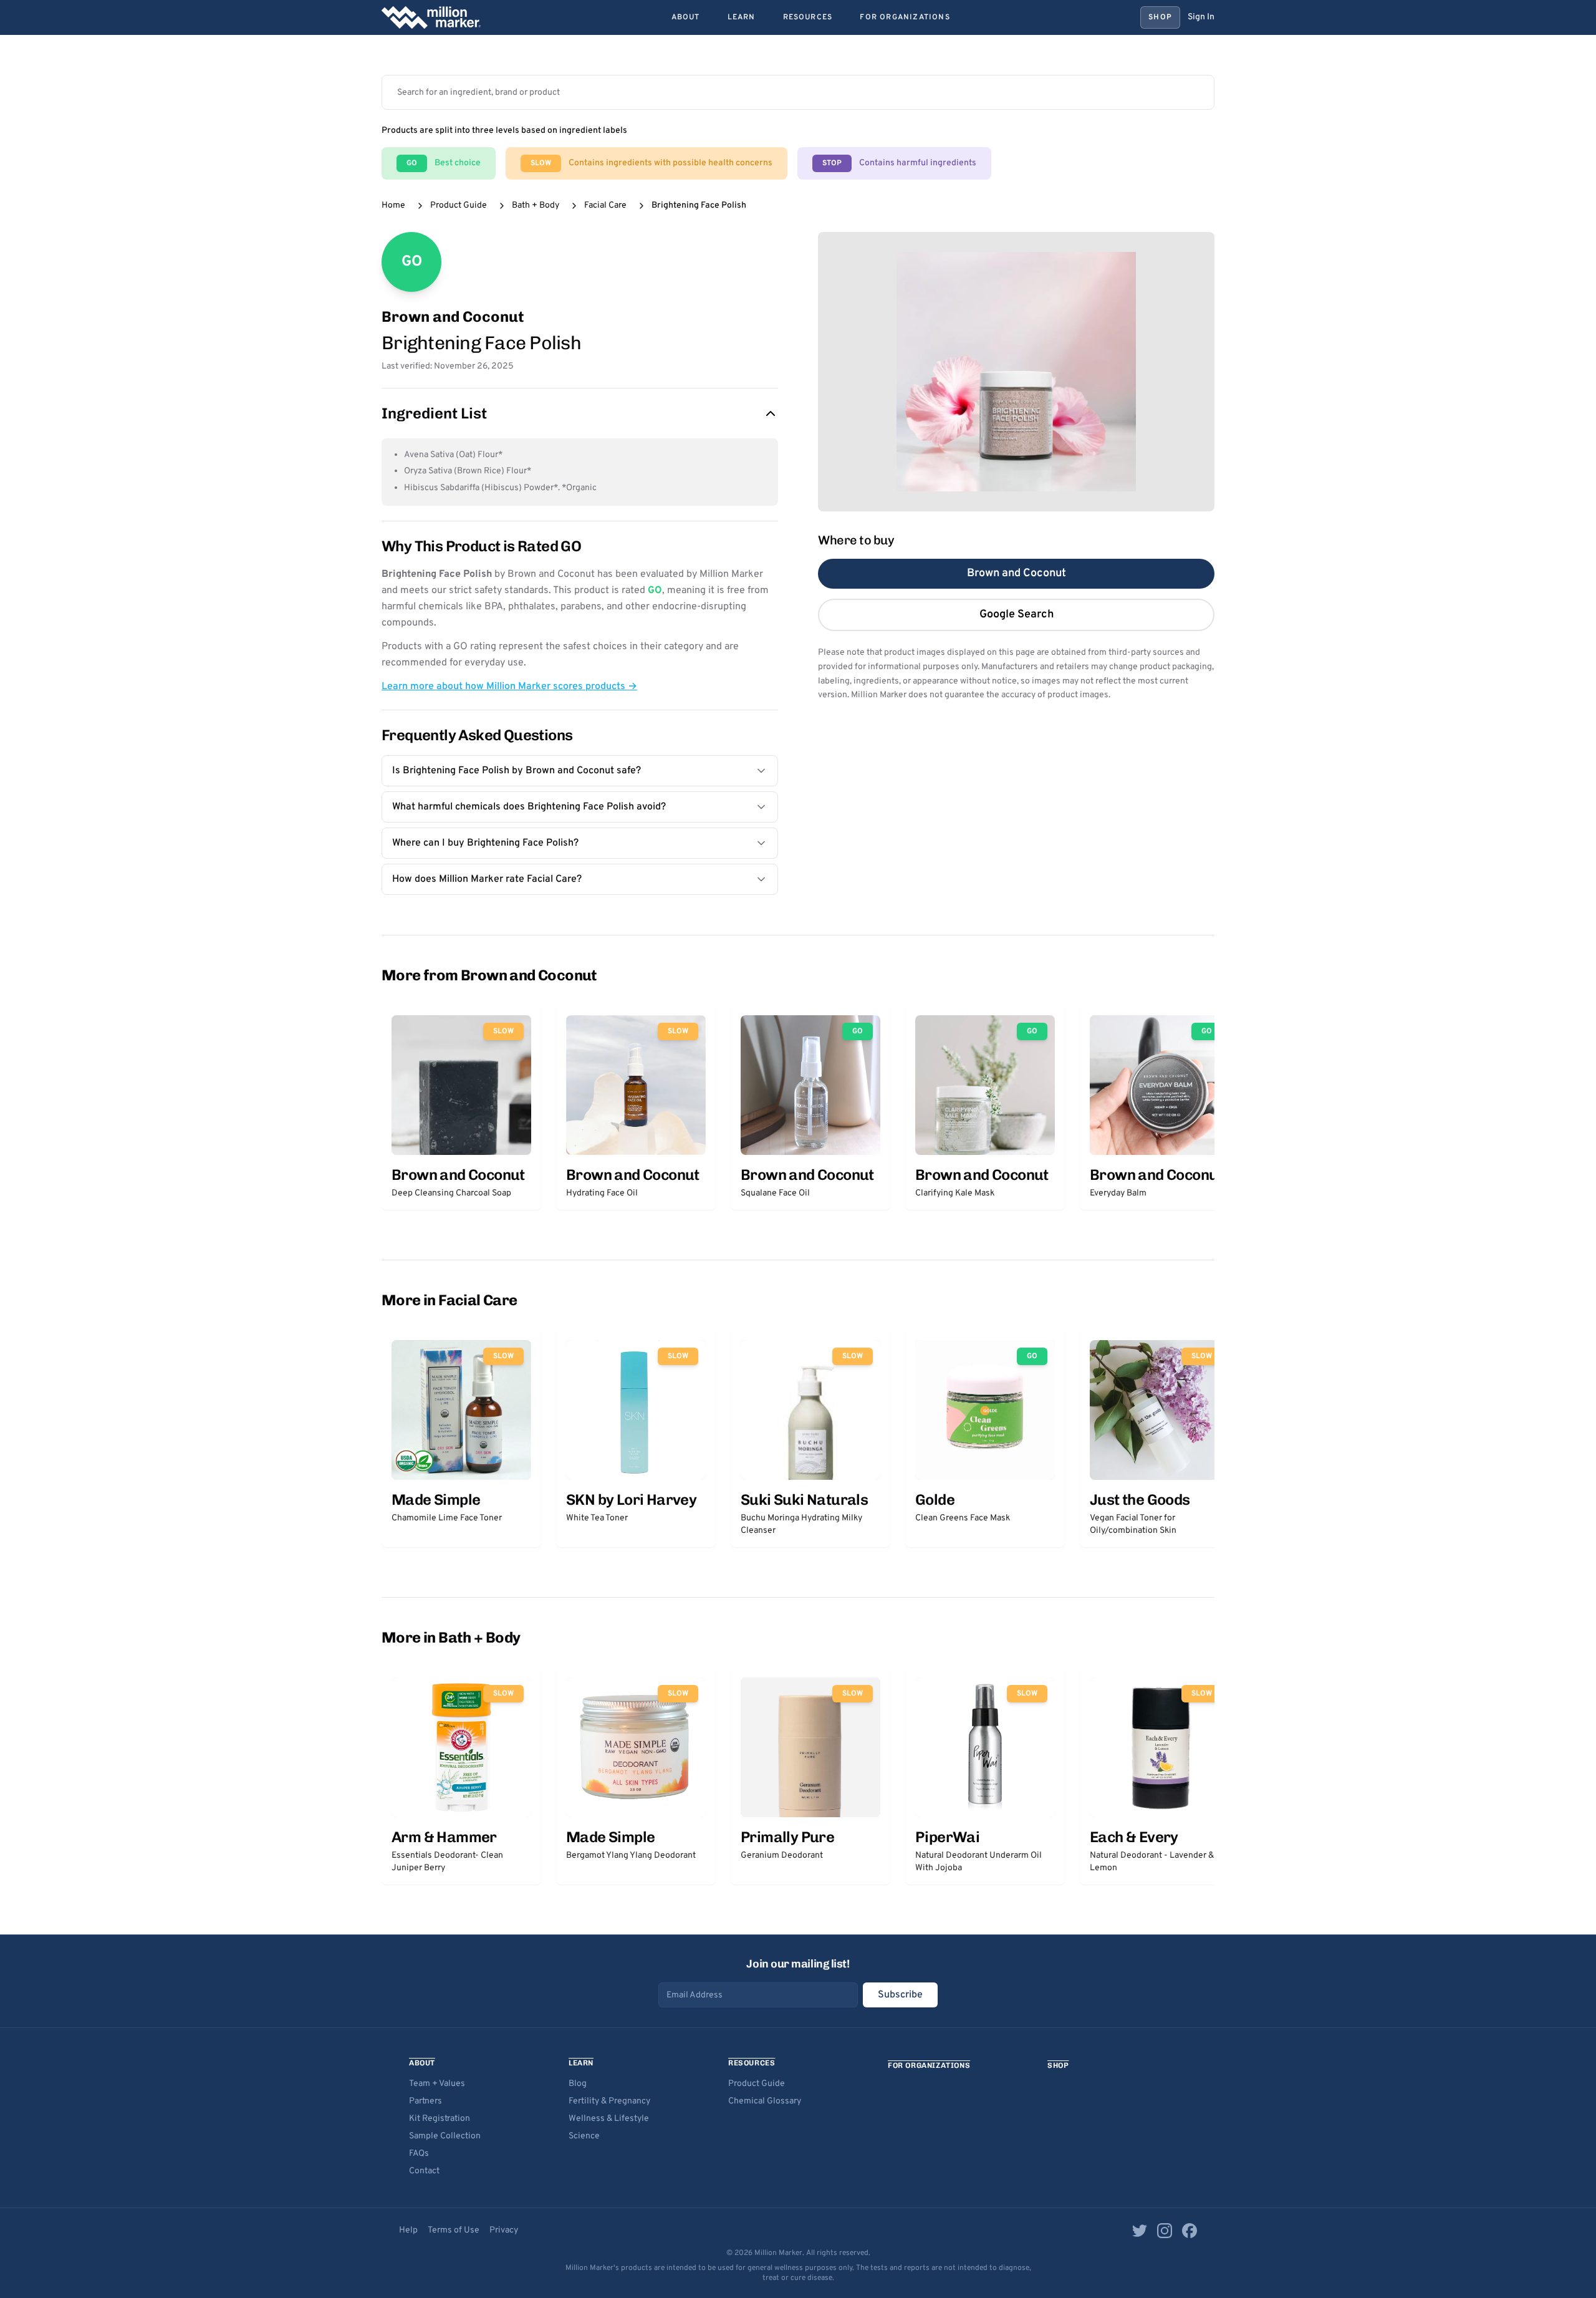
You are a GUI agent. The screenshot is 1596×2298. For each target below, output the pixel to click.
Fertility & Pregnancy (609, 2101)
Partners (425, 2101)
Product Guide (459, 205)
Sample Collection (445, 2136)
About (686, 17)
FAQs (419, 2154)
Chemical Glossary (765, 2101)
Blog (578, 2084)
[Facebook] (1190, 2231)
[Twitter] (1140, 2231)
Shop (1160, 17)
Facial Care (605, 205)
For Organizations (905, 17)
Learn (742, 17)
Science (584, 2136)
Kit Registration (440, 2119)
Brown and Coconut (1017, 573)
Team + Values (437, 2084)
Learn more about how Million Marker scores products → (509, 687)
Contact (424, 2171)
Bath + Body (536, 205)
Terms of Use (454, 2230)
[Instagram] (1165, 2231)
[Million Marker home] (431, 17)
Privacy (504, 2230)
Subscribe (900, 1995)
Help (408, 2230)
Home (393, 205)
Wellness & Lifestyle (609, 2119)
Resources (808, 17)
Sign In (1201, 17)
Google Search (1017, 615)
